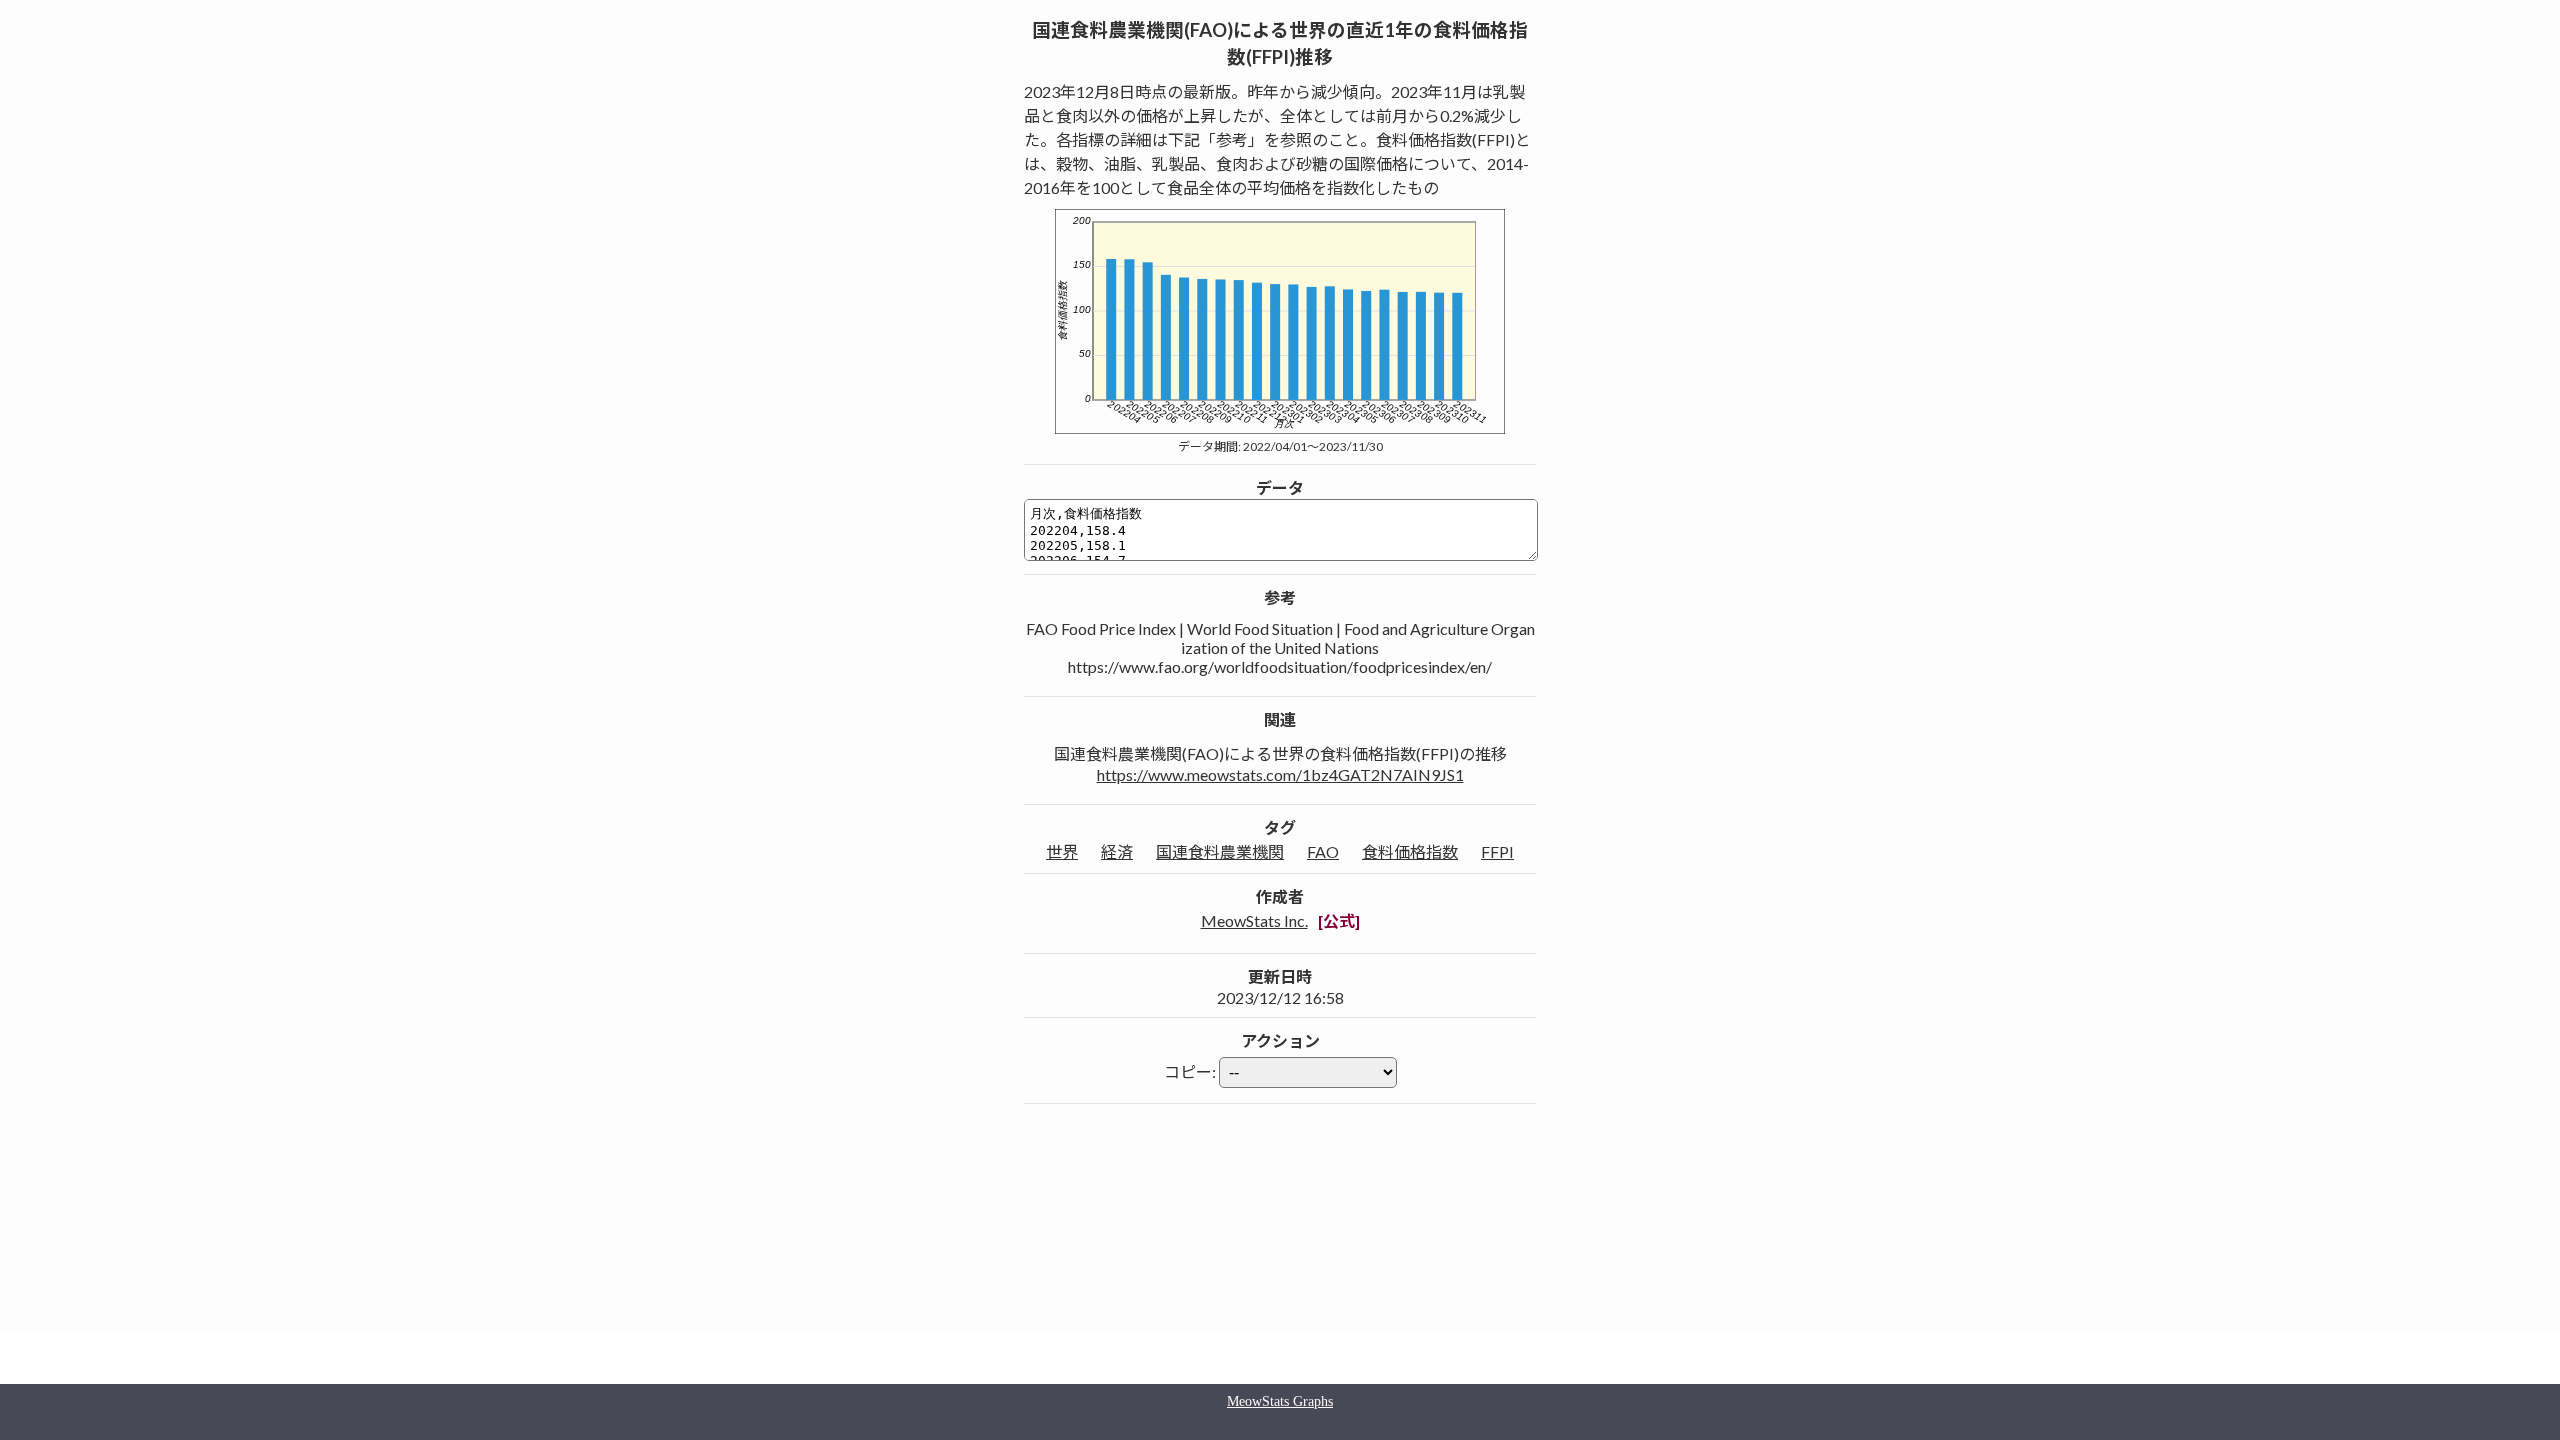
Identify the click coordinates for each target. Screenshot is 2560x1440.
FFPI (1497, 851)
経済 (1117, 851)
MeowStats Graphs (1280, 1401)
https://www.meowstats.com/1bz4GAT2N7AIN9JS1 (1280, 774)
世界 (1062, 851)
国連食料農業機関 (1220, 851)
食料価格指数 (1410, 851)
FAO (1323, 851)
